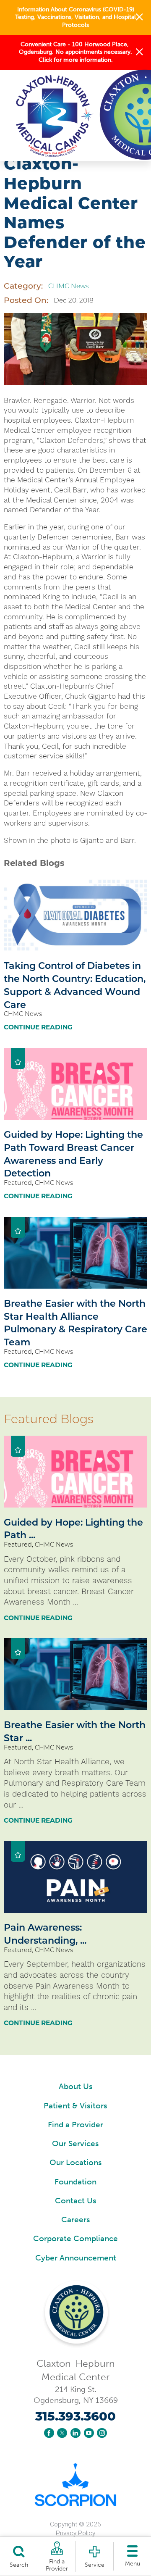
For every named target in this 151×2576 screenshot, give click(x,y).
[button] (139, 17)
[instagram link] (102, 2433)
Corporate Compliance (75, 2238)
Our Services (75, 2143)
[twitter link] (62, 2433)
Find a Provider (75, 2125)
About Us (76, 2086)
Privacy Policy (75, 2533)
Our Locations (76, 2162)
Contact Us (76, 2201)
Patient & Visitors (75, 2106)
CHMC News (68, 286)
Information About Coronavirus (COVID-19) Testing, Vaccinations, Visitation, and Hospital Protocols (75, 17)
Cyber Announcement (76, 2258)
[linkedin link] (75, 2433)
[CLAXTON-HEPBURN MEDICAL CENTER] (64, 115)
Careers (76, 2219)
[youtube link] (89, 2433)
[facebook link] (49, 2433)
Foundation (75, 2182)
